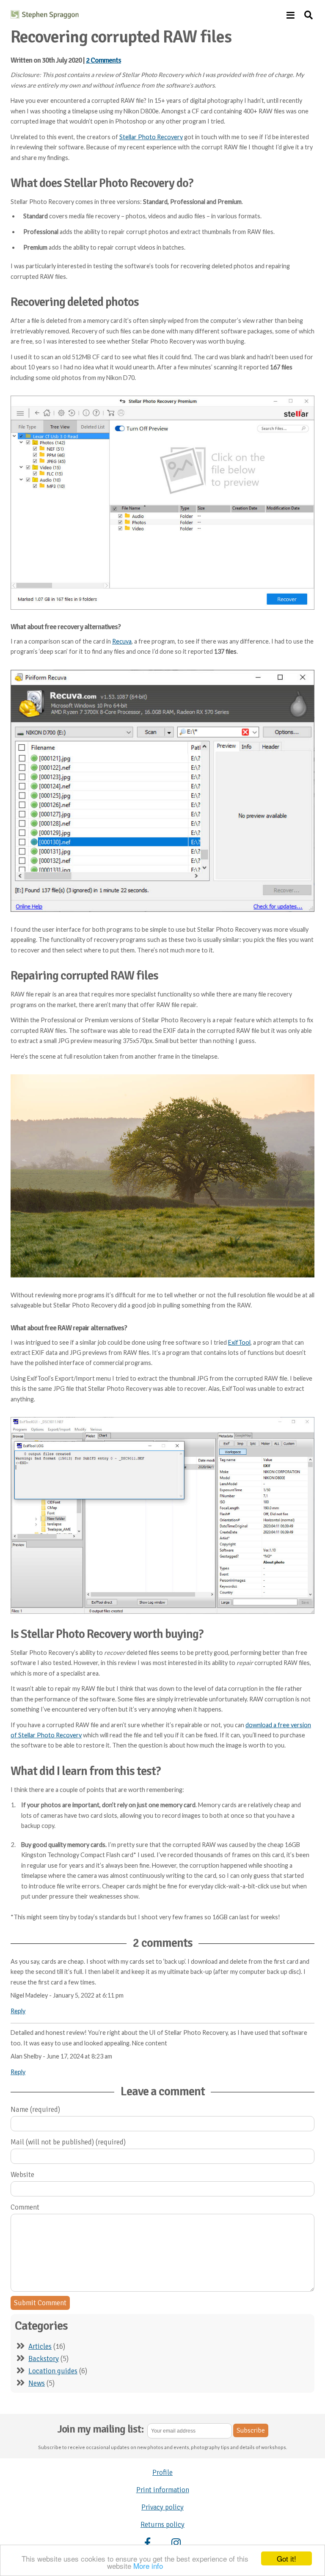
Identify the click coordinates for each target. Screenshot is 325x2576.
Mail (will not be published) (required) (68, 2142)
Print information (163, 2490)
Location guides (53, 2371)
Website (22, 2175)
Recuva (122, 641)
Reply (18, 2011)
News (37, 2383)
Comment (25, 2207)
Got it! (286, 2558)
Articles (40, 2346)
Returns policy (162, 2525)
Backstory (44, 2359)
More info (148, 2566)
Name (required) (35, 2110)
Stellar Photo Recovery (151, 137)
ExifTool (239, 1342)
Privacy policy (162, 2507)
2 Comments (103, 60)
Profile (162, 2473)
